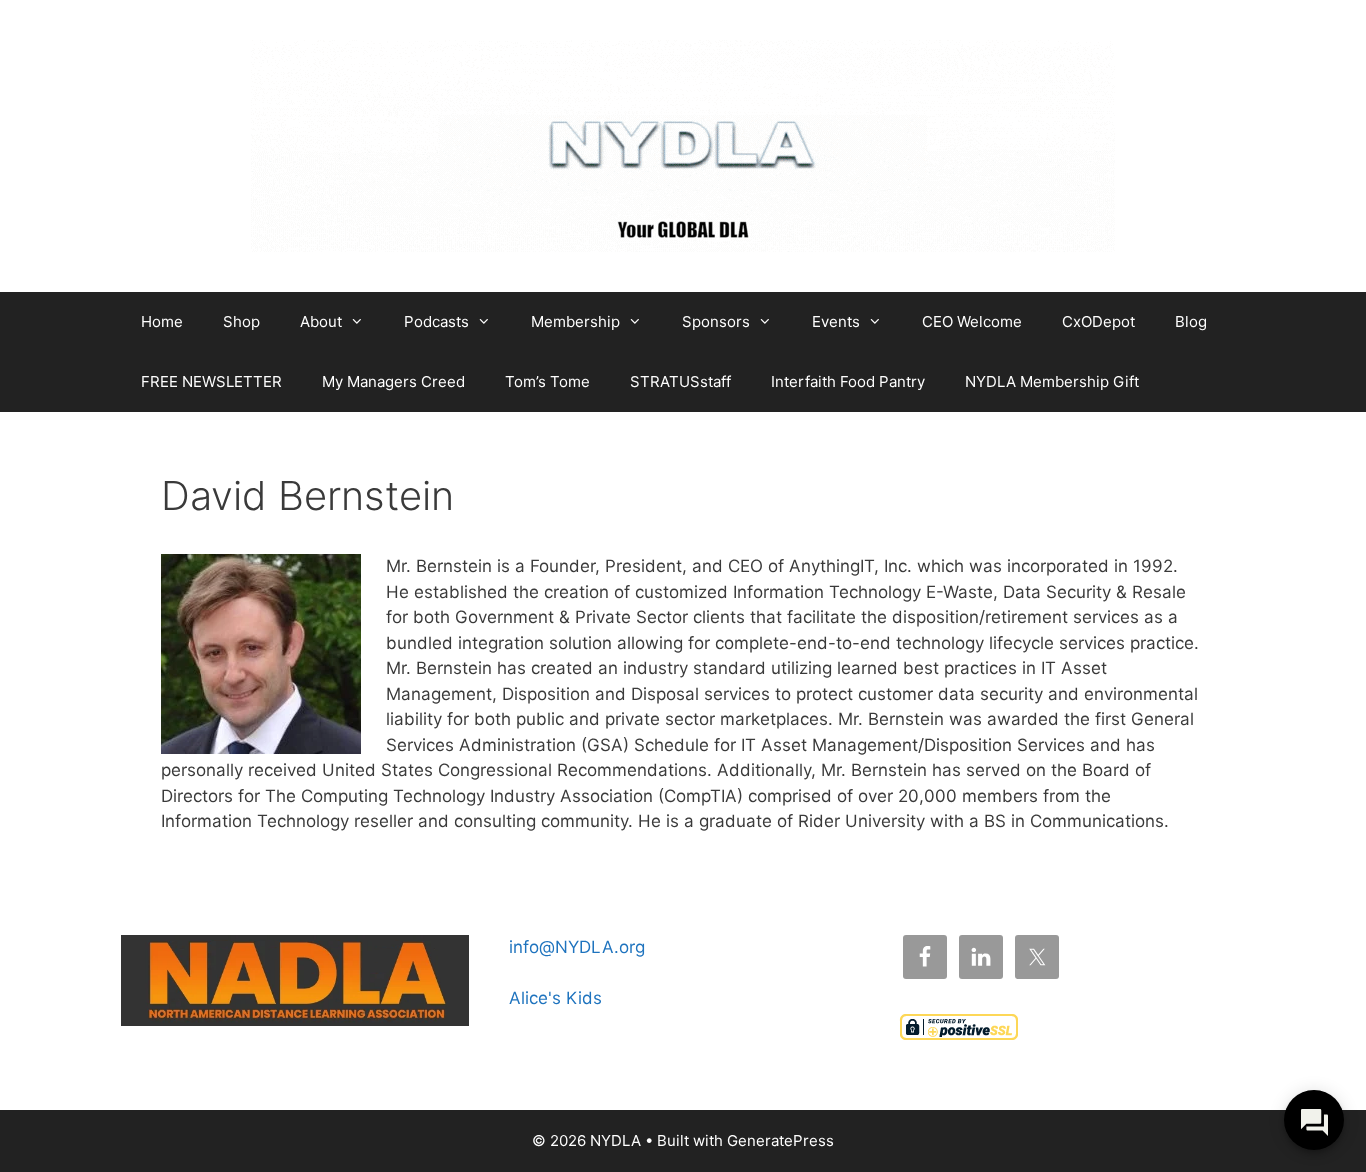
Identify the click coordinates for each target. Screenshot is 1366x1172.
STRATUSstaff (680, 381)
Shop (241, 321)
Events (836, 321)
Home (162, 321)
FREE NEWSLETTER (211, 381)
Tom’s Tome (547, 381)
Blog (1191, 321)
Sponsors (716, 321)
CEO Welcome (972, 321)
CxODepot (1098, 321)
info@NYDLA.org (577, 947)
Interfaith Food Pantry (848, 381)
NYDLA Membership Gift (1052, 381)
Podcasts (436, 321)
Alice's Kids (555, 998)
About (321, 321)
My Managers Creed (393, 381)
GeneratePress (780, 1140)
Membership (575, 321)
